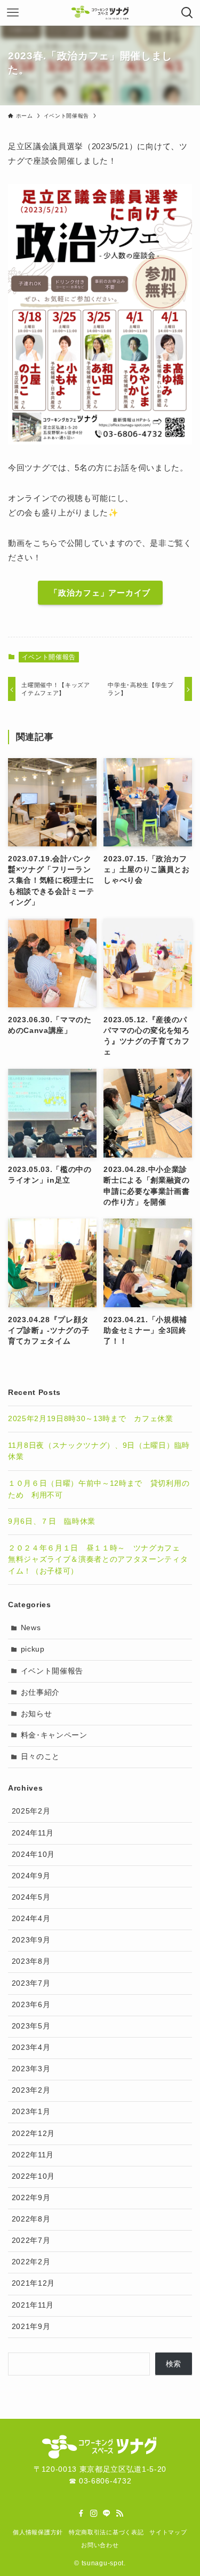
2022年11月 (33, 2155)
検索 (174, 2364)
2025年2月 (31, 1811)
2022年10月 (33, 2176)
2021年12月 (33, 2283)
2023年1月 (31, 2112)
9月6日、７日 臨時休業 (52, 1521)
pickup (33, 1649)
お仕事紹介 (40, 1692)
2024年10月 (33, 1854)
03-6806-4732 (105, 2481)
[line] (107, 2513)
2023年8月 (31, 1961)
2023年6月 (31, 2005)
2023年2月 (31, 2090)
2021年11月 (33, 2305)
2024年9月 (31, 1876)
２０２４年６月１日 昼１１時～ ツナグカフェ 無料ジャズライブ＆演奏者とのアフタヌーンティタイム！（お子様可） (98, 1560)
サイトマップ (168, 2532)
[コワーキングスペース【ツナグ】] (100, 13)
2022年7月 (31, 2240)
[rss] (119, 2513)
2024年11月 (33, 1833)
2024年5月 (31, 1897)
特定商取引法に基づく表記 (106, 2532)
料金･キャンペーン (54, 1735)
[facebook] (81, 2513)
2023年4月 (31, 2047)
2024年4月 (31, 1919)
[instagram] (94, 2513)
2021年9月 (31, 2327)
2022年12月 (33, 2134)
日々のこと (40, 1757)
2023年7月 (31, 1983)
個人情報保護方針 (38, 2532)
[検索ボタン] (187, 13)
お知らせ (37, 1714)
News (31, 1628)
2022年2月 (31, 2262)
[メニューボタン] (13, 13)
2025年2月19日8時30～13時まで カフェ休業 (91, 1419)
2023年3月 (31, 2069)
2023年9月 (31, 1940)
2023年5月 (31, 2026)
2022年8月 (31, 2219)
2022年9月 (31, 2198)
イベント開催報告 (49, 657)
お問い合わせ (100, 2545)
